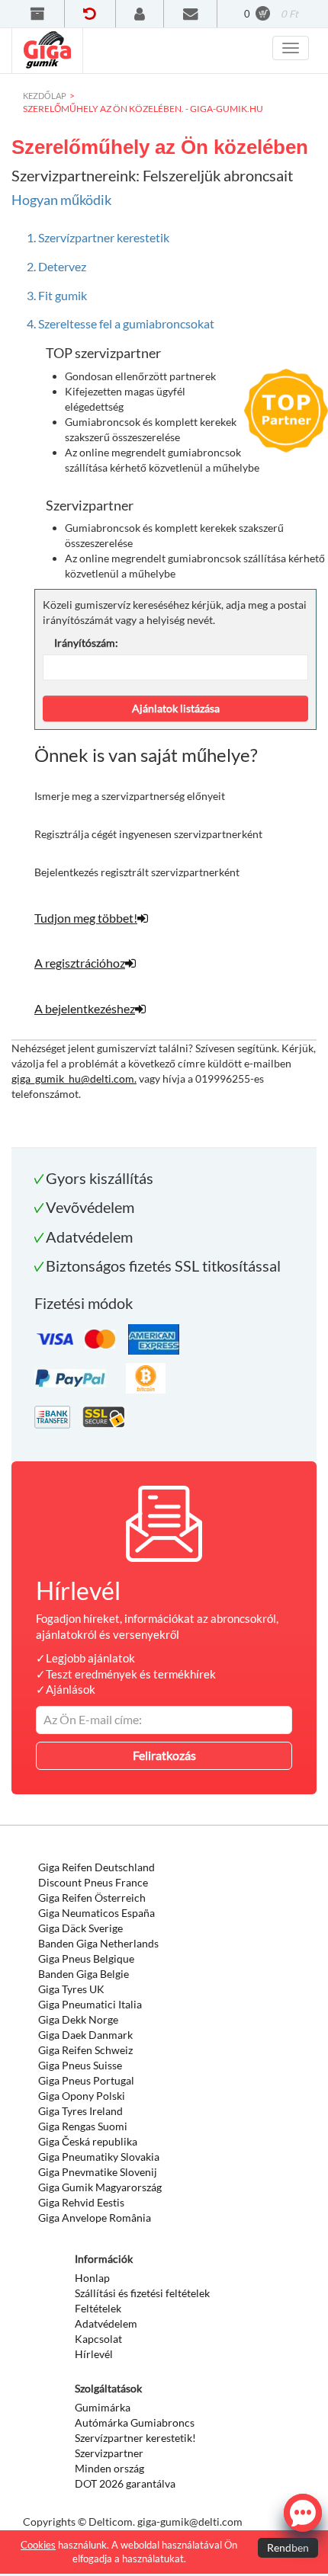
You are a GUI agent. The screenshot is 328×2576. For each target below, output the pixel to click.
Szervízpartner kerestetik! (135, 2438)
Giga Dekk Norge (78, 2019)
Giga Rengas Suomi (83, 2126)
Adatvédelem (106, 2323)
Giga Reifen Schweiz (85, 2050)
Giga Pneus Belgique (86, 1958)
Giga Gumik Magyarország (100, 2187)
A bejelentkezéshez (85, 1008)
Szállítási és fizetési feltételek (142, 2293)
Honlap (92, 2278)
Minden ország (109, 2468)
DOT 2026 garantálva (125, 2483)
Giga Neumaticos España (96, 1913)
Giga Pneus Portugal (86, 2080)
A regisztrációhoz (80, 963)
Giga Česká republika (88, 2141)
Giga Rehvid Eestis (81, 2202)
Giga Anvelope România (95, 2218)
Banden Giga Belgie (84, 1974)
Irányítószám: (86, 643)
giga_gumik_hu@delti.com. (74, 1078)
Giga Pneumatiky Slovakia (99, 2157)
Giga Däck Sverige (80, 1928)
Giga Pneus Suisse (80, 2065)
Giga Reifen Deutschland (96, 1867)
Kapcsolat (98, 2339)
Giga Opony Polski (82, 2096)
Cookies (38, 2545)
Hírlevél (94, 2354)
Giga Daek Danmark (85, 2035)
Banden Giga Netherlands (98, 1943)
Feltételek (98, 2308)
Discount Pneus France (93, 1882)
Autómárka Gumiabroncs (135, 2422)
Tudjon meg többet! (86, 918)
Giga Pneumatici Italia (90, 2004)
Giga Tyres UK (71, 1989)
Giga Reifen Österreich (92, 1898)
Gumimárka (103, 2407)
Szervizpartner (109, 2453)
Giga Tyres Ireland (80, 2111)
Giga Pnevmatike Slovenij (98, 2172)
